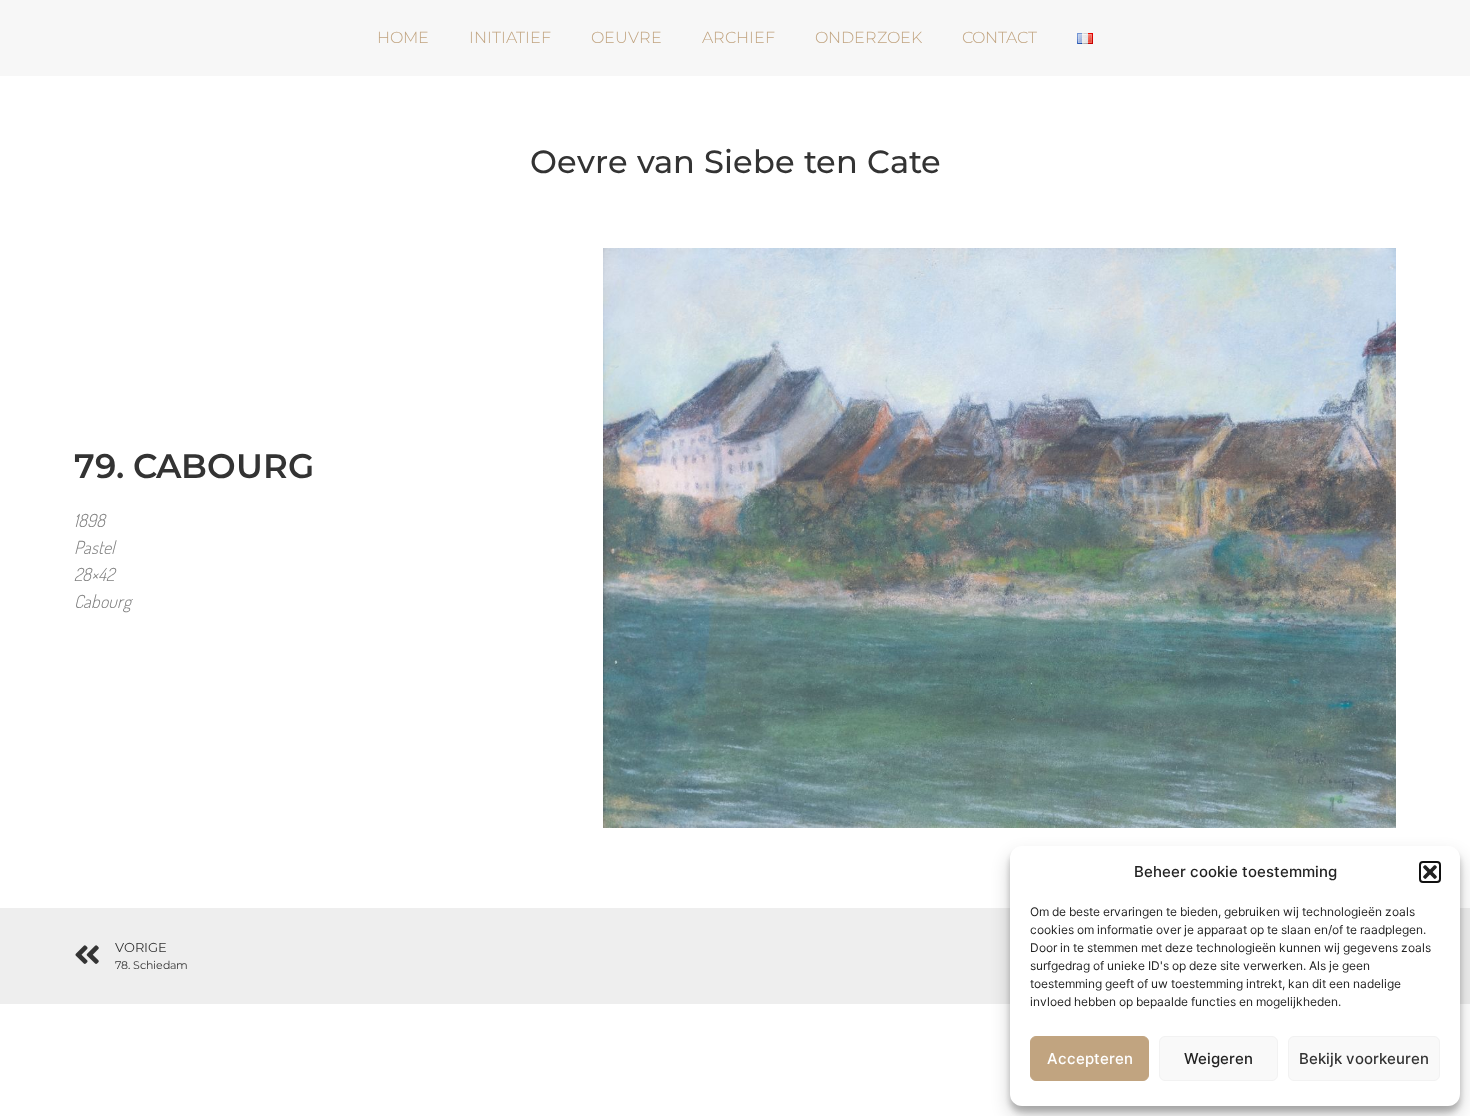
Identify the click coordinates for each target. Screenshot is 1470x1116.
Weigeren (1218, 1058)
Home (403, 37)
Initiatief (510, 37)
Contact (999, 37)
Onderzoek (868, 37)
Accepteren (1090, 1058)
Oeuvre (626, 37)
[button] (1430, 872)
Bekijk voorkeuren (1364, 1058)
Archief (738, 37)
